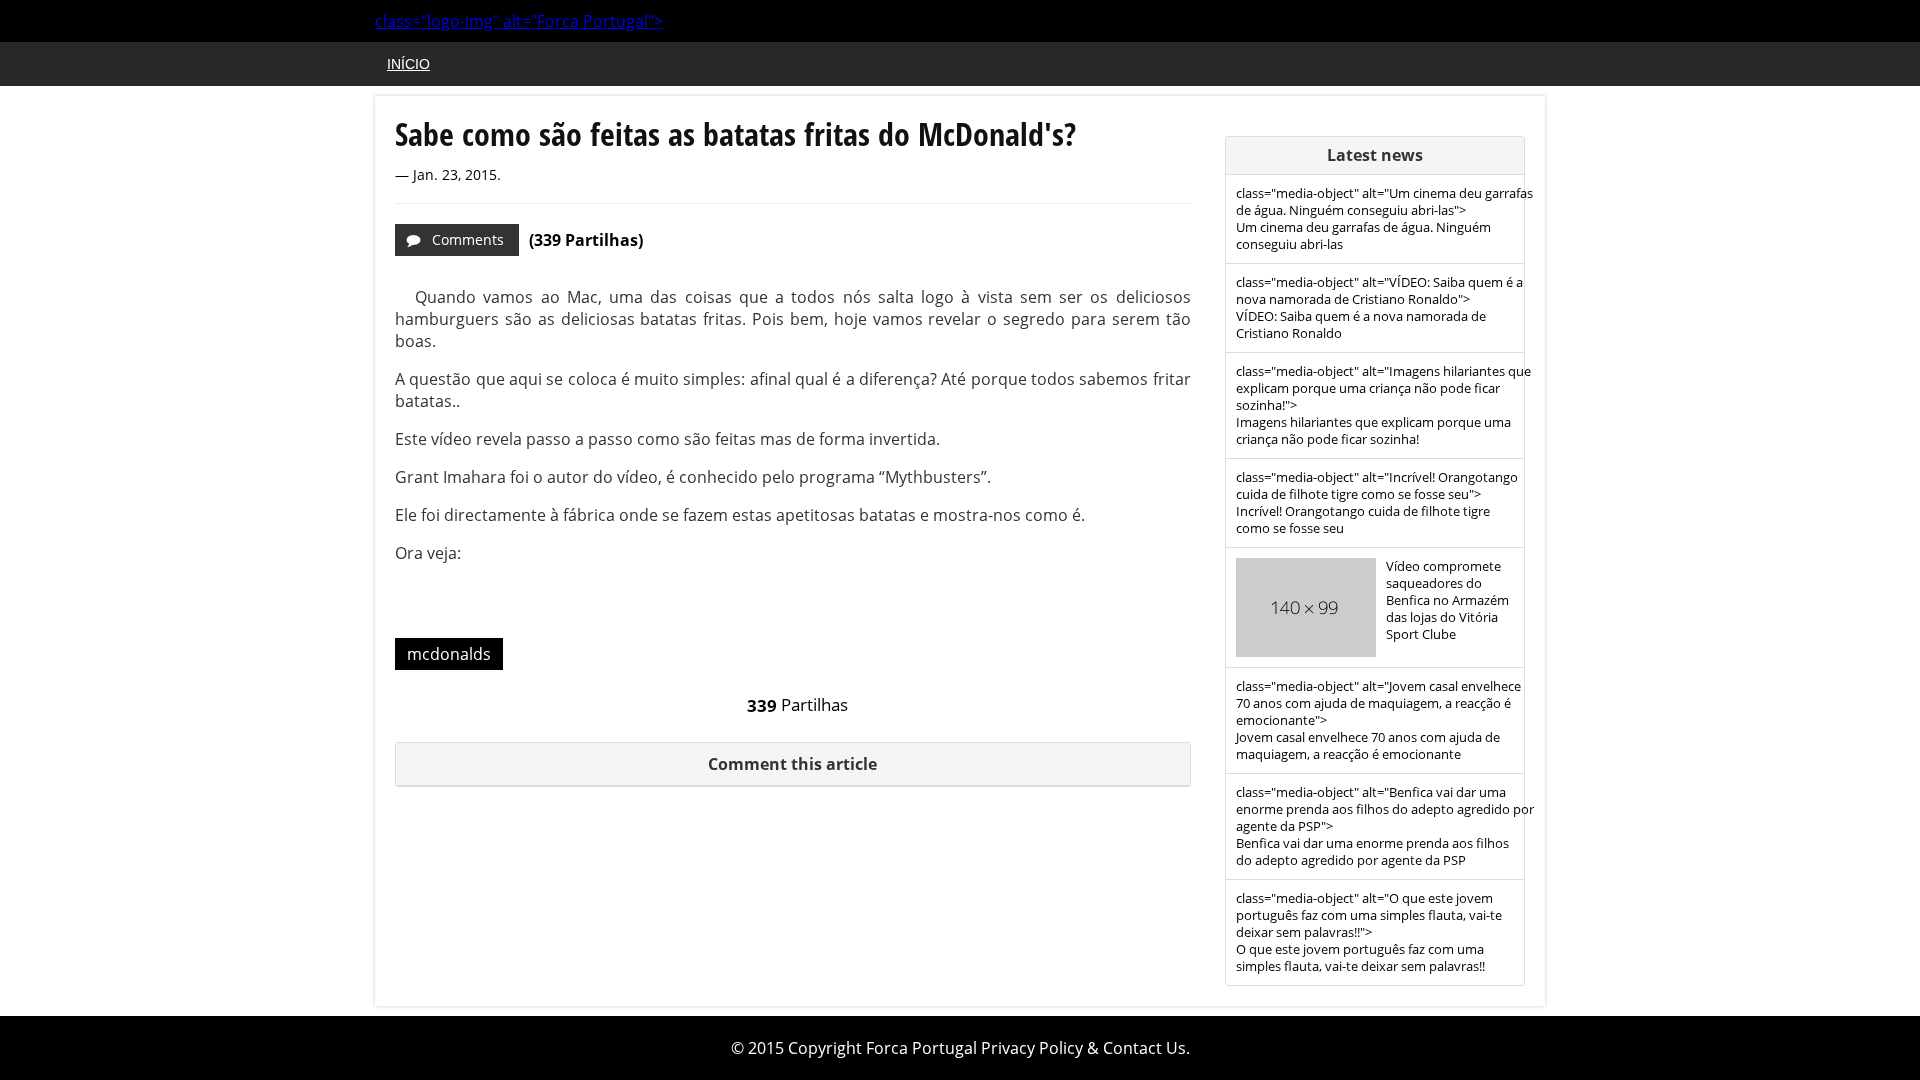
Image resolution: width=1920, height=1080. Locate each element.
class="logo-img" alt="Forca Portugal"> (519, 21)
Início (408, 64)
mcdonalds (449, 654)
